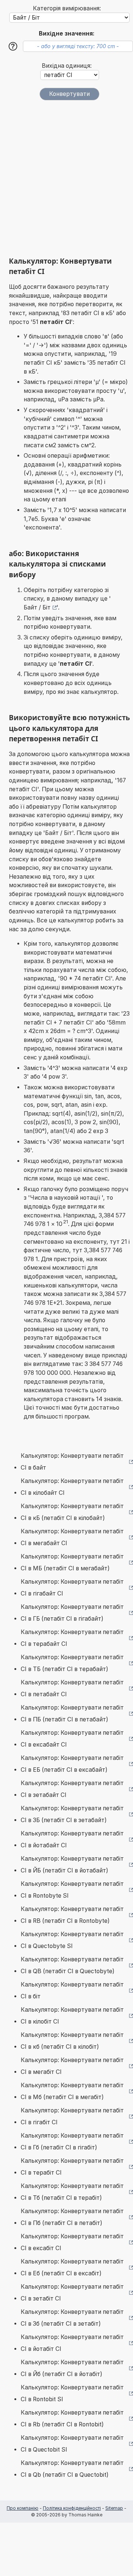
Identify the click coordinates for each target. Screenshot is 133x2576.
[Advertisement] (66, 178)
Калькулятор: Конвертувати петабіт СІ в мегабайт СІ (72, 1537)
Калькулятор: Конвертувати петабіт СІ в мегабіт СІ (72, 2066)
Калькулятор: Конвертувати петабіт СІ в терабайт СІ (72, 1638)
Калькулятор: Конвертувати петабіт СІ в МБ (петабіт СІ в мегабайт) (72, 1562)
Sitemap (114, 2508)
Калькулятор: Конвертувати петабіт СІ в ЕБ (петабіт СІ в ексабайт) (72, 1764)
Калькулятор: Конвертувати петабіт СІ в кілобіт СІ (72, 2016)
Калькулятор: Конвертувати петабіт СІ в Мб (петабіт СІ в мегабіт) (72, 2091)
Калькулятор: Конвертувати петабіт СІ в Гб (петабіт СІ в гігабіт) (72, 2141)
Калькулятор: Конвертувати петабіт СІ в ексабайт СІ (72, 1739)
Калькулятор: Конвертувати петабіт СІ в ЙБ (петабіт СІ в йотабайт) (72, 1865)
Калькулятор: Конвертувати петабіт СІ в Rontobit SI (72, 2393)
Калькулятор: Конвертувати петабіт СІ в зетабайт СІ (72, 1789)
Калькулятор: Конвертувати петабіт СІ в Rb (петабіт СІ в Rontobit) (72, 2418)
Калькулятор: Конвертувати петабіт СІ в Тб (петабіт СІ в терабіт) (72, 2192)
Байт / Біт (37, 607)
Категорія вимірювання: (67, 8)
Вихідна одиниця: (67, 66)
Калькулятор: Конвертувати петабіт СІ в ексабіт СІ (72, 2242)
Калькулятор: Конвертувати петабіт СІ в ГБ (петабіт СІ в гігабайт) (72, 1613)
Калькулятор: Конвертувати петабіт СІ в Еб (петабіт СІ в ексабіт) (72, 2267)
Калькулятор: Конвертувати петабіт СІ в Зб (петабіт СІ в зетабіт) (72, 2318)
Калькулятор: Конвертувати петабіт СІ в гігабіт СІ (72, 2116)
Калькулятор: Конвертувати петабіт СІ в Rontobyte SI (72, 1890)
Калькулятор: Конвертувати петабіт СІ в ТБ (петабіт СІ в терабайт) (72, 1663)
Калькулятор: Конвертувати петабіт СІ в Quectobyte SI (72, 1940)
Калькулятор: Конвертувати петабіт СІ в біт (72, 1990)
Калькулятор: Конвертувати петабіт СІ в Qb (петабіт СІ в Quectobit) (72, 2469)
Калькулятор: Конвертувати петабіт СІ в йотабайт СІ (72, 1839)
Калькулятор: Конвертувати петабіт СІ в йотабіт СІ (72, 2343)
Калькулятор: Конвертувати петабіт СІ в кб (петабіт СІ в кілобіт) (72, 2041)
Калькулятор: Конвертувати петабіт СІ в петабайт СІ (72, 1688)
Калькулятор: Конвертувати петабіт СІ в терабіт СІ (72, 2167)
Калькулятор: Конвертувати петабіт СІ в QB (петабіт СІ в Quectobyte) (72, 1965)
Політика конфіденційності (72, 2508)
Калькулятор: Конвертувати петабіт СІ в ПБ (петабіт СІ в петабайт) (72, 1713)
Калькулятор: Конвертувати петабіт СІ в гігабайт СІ (72, 1588)
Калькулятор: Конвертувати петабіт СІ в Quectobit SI (72, 2444)
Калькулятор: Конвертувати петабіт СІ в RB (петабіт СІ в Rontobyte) (72, 1915)
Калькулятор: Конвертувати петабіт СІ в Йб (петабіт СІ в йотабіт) (72, 2368)
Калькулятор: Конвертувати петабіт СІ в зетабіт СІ (72, 2293)
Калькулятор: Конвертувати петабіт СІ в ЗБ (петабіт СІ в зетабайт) (72, 1814)
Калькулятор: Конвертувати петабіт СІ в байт (72, 1462)
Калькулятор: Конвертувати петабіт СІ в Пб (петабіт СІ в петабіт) (72, 2217)
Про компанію (23, 2508)
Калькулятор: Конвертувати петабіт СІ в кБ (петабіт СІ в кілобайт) (72, 1512)
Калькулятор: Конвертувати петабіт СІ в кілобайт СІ (72, 1487)
